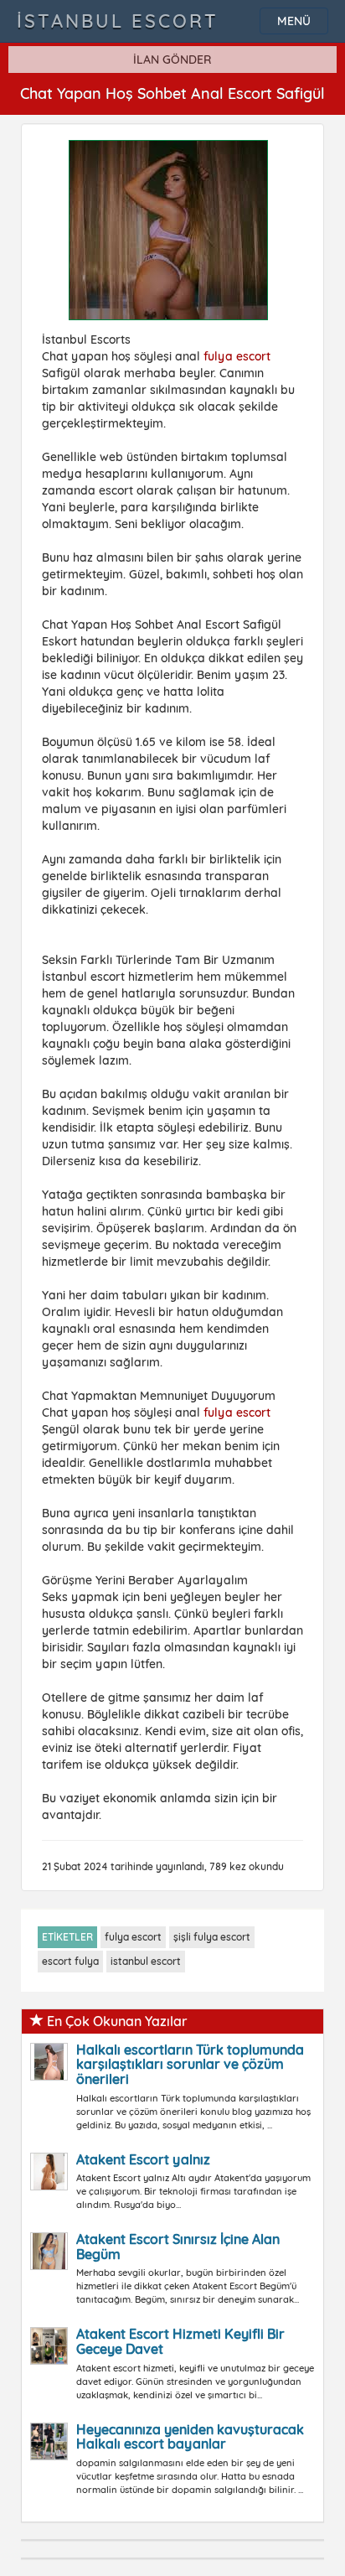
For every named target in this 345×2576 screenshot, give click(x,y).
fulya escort (237, 356)
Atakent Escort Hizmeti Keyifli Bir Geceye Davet (180, 2341)
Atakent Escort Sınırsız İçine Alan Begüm (178, 2247)
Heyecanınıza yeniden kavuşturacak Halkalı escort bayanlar (190, 2437)
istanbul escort (146, 1961)
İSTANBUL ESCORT (118, 21)
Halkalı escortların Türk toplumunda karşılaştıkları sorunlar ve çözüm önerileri (190, 2064)
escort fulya (70, 1961)
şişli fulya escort (212, 1937)
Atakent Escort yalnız (143, 2159)
